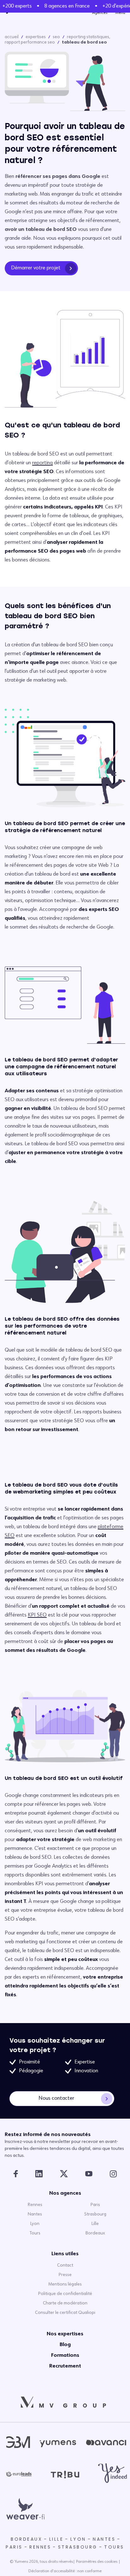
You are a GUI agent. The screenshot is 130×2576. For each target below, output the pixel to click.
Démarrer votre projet (36, 268)
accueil (12, 37)
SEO (56, 37)
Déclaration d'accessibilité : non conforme (65, 2571)
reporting (42, 463)
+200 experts (15, 6)
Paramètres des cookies (97, 2562)
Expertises (36, 37)
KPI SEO (37, 1615)
